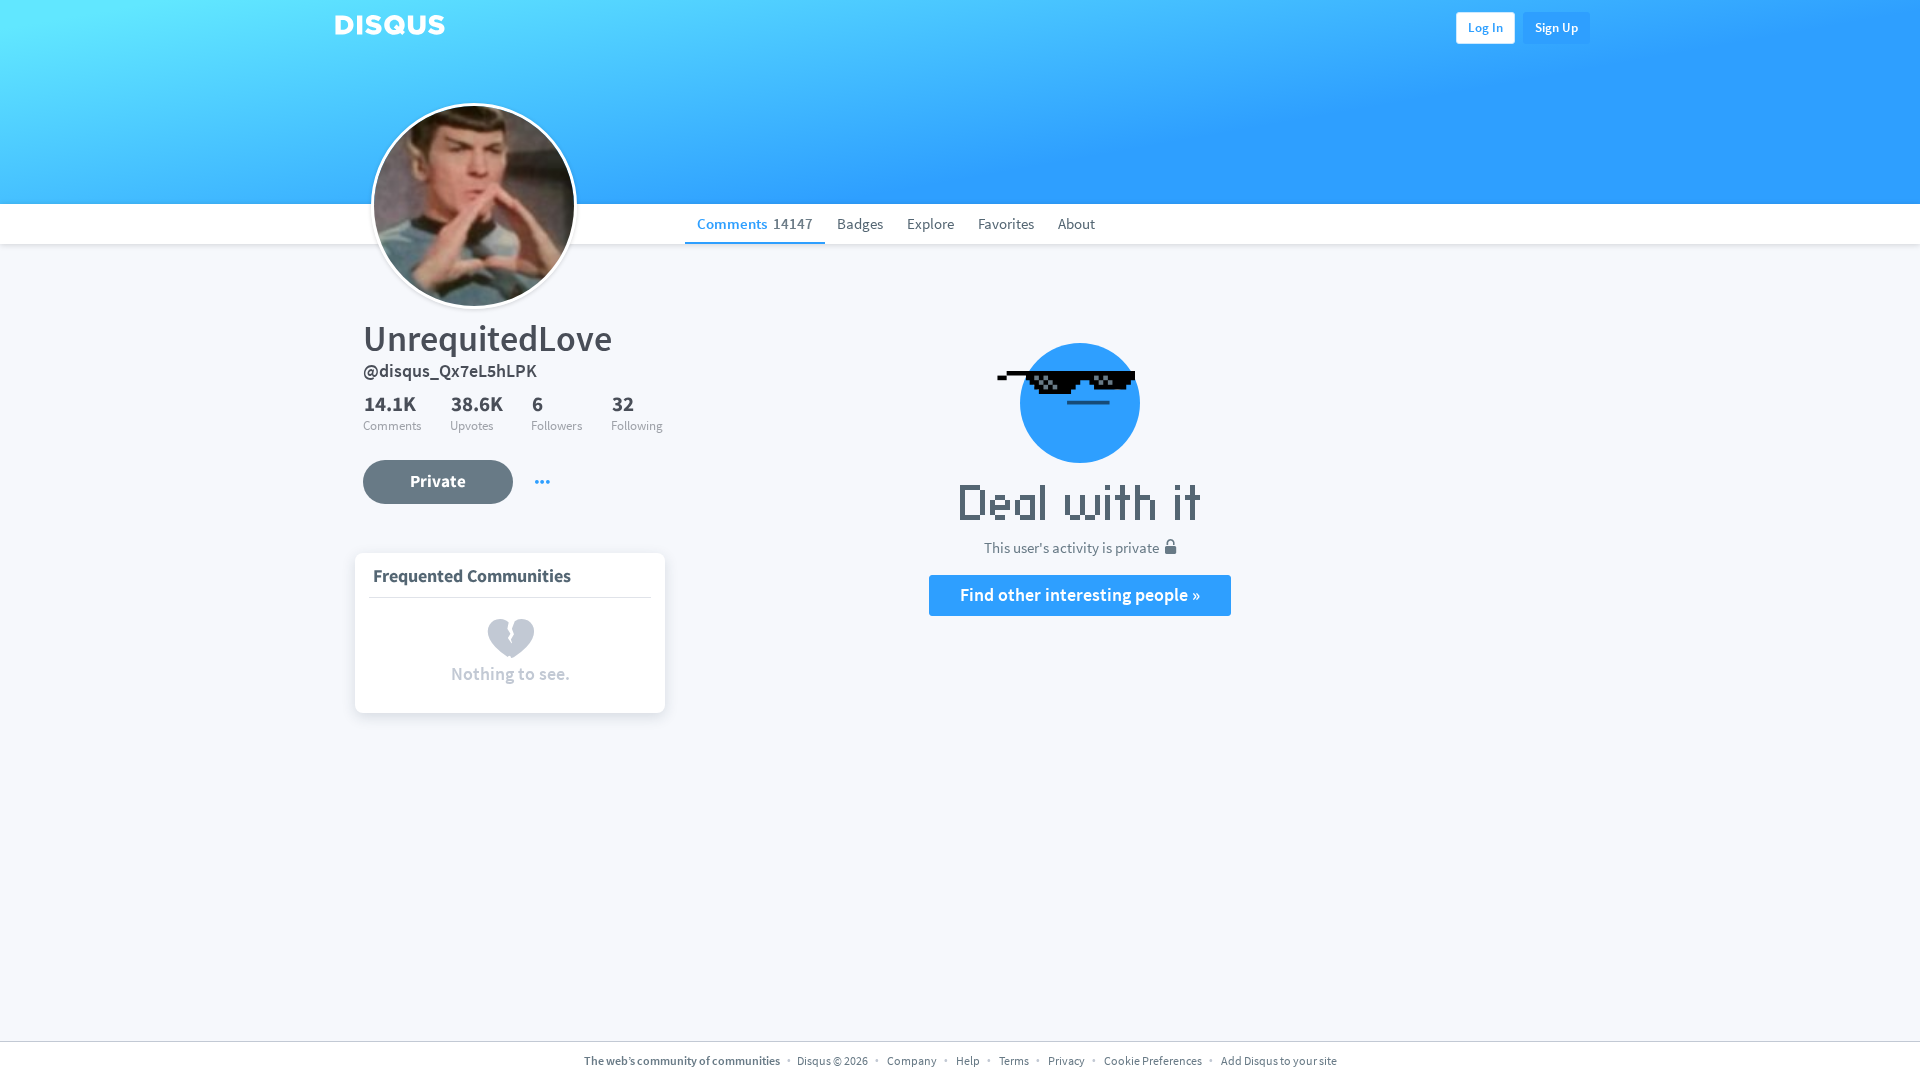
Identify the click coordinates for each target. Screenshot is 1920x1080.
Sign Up (1556, 27)
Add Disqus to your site (1279, 1060)
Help (968, 1060)
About (1076, 223)
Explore (930, 223)
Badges (860, 223)
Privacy (1066, 1060)
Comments (755, 223)
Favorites (1006, 223)
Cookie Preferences (1154, 1060)
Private (438, 481)
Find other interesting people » (1080, 594)
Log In (1485, 27)
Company (912, 1060)
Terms (1014, 1060)
